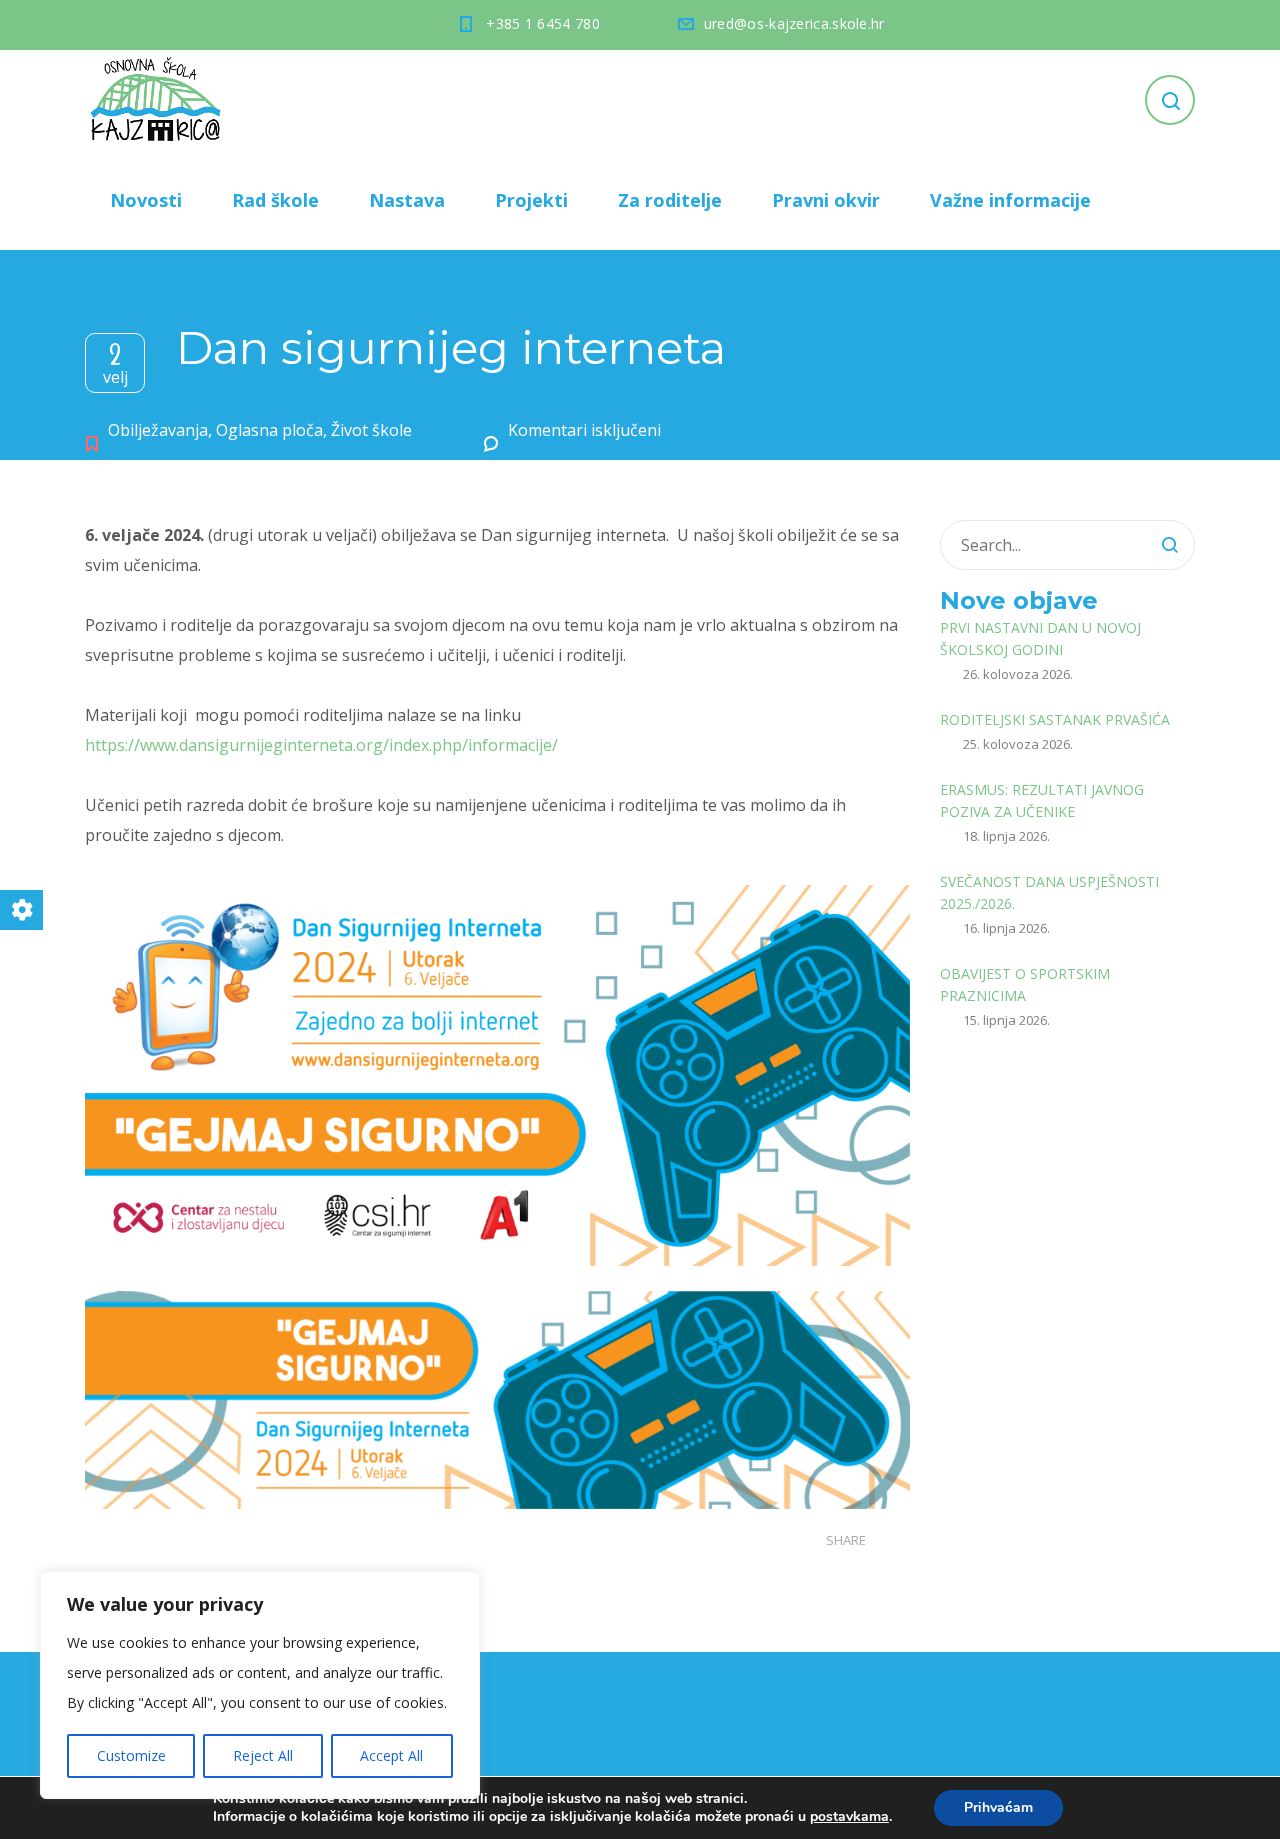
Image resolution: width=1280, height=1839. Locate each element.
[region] (260, 1685)
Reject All (263, 1755)
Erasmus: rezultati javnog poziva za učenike (1042, 800)
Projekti (531, 200)
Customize (131, 1755)
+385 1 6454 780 (543, 23)
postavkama (849, 1817)
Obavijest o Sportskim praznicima (1025, 984)
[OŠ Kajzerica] (159, 100)
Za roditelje (670, 200)
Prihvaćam (998, 1807)
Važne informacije (1010, 200)
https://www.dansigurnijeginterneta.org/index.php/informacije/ (321, 745)
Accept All (391, 1755)
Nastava (407, 200)
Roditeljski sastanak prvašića (1055, 719)
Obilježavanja (158, 430)
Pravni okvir (826, 200)
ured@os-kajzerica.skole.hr (794, 23)
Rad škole (275, 200)
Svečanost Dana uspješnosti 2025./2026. (1049, 892)
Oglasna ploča (269, 430)
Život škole (371, 430)
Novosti (146, 200)
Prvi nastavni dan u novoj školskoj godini (1040, 638)
